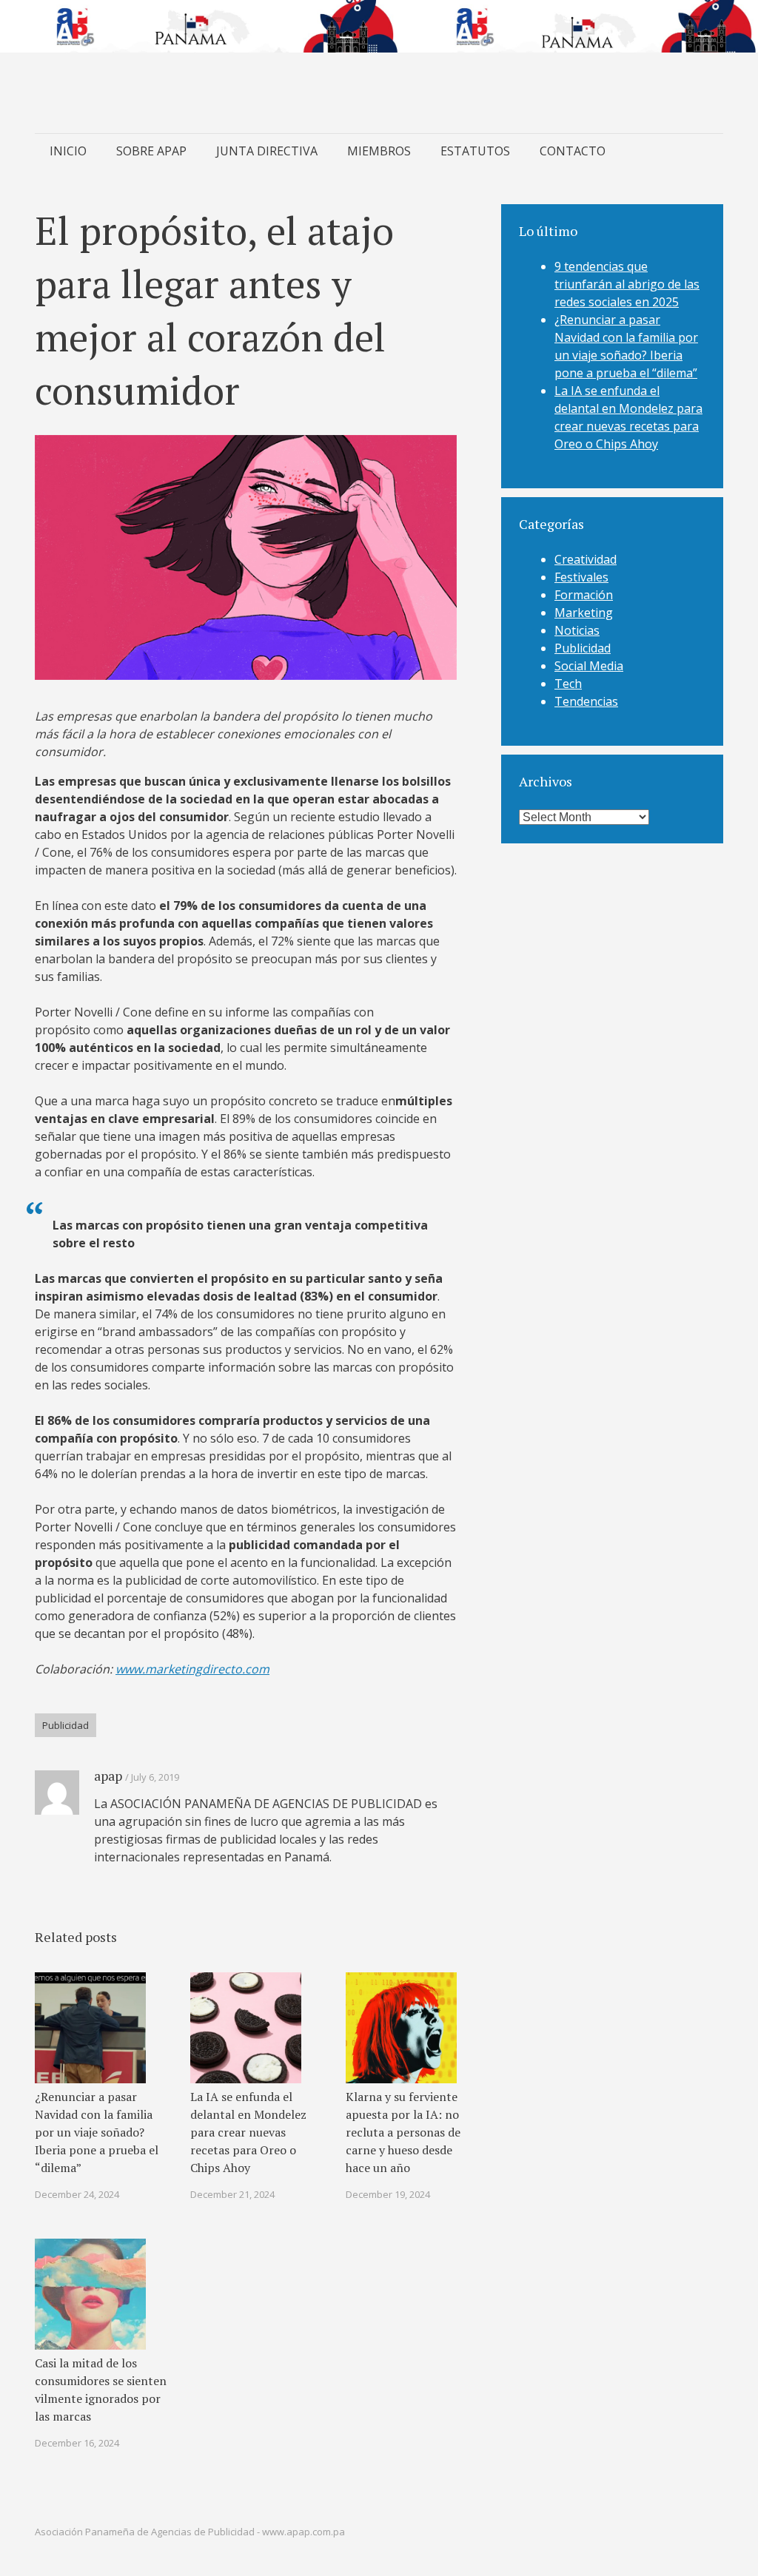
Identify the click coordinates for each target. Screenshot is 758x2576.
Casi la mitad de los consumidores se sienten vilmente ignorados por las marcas (101, 2390)
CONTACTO (573, 151)
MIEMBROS (379, 151)
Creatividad (586, 559)
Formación (584, 595)
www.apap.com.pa (303, 2532)
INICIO (68, 151)
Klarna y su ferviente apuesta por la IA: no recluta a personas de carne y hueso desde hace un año (403, 2132)
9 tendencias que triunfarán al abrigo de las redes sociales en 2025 (627, 284)
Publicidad (66, 1725)
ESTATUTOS (475, 151)
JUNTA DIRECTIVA (267, 151)
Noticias (577, 630)
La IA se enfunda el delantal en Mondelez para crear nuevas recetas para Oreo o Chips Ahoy (248, 2132)
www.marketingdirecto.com (192, 1669)
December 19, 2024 (388, 2194)
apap (108, 1776)
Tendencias (586, 701)
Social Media (589, 666)
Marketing (584, 613)
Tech (568, 684)
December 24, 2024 (77, 2194)
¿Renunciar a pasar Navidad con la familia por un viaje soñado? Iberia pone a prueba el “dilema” (97, 2132)
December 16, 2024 (77, 2443)
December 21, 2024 (232, 2194)
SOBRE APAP (151, 151)
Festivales (581, 577)
